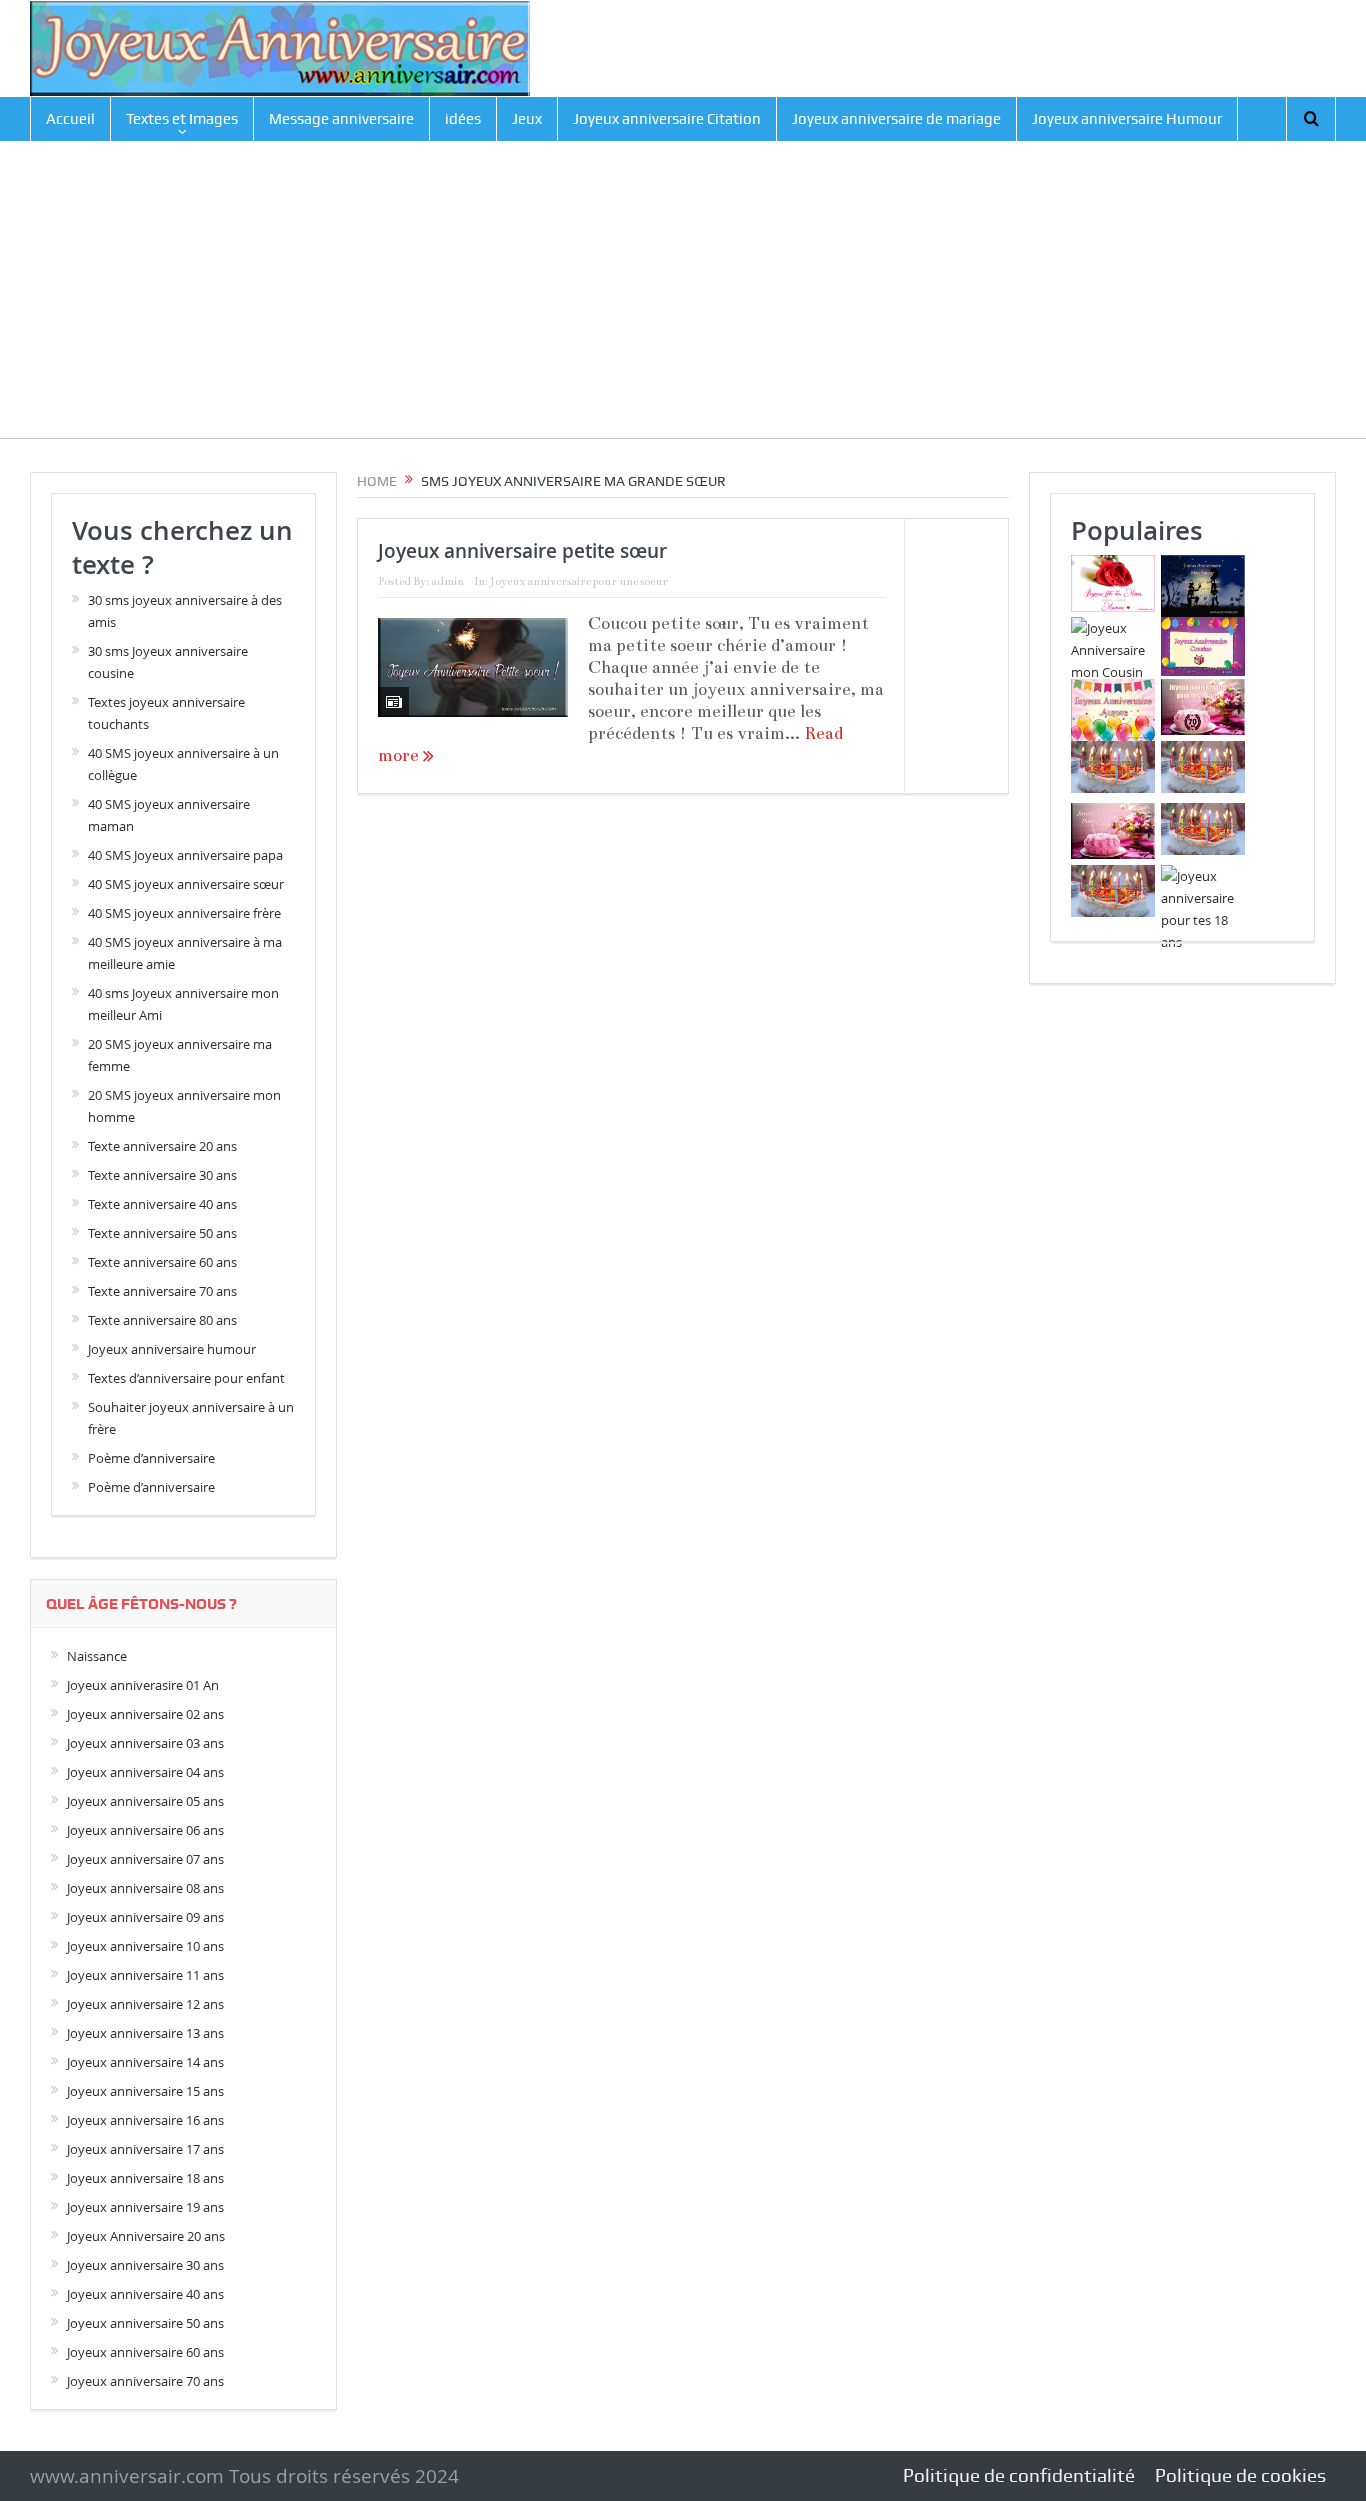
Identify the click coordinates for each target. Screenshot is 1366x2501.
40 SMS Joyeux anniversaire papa (185, 855)
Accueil (70, 119)
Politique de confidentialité (1019, 2475)
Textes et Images (182, 119)
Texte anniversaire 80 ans (162, 1320)
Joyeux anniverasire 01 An (143, 1685)
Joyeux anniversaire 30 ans (145, 2265)
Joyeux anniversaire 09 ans (145, 1917)
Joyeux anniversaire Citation (667, 119)
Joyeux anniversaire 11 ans (145, 1975)
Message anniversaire (341, 119)
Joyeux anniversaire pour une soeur (579, 581)
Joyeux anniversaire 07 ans (145, 1859)
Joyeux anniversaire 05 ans (145, 1801)
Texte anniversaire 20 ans (162, 1146)
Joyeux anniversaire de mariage (896, 119)
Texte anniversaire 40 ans (162, 1204)
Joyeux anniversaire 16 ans (145, 2120)
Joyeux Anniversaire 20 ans (146, 2236)
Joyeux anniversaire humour (172, 1349)
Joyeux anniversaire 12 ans (145, 2004)
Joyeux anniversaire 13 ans (145, 2033)
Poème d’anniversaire (151, 1458)
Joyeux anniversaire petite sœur (522, 551)
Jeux (527, 119)
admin (447, 581)
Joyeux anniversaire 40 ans (145, 2294)
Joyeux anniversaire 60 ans (145, 2352)
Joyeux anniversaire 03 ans (145, 1743)
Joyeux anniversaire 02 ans (145, 1714)
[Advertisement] (683, 298)
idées (463, 119)
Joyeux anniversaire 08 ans (145, 1888)
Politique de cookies (1240, 2475)
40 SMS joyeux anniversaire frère (184, 913)
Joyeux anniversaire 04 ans (145, 1772)
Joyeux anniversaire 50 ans (145, 2323)
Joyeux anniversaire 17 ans (145, 2149)
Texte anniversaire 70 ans (162, 1291)
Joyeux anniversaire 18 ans (145, 2178)
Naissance (97, 1656)
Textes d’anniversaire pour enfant (186, 1378)
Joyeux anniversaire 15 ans (145, 2091)
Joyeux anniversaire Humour (1127, 119)
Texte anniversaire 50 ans (162, 1233)
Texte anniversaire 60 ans (162, 1262)
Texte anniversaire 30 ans (162, 1175)
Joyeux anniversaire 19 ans (145, 2207)
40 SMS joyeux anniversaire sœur (186, 884)
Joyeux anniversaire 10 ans (145, 1946)
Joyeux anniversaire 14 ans (145, 2062)
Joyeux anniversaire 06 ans (145, 1830)
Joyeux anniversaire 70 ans (145, 2381)
